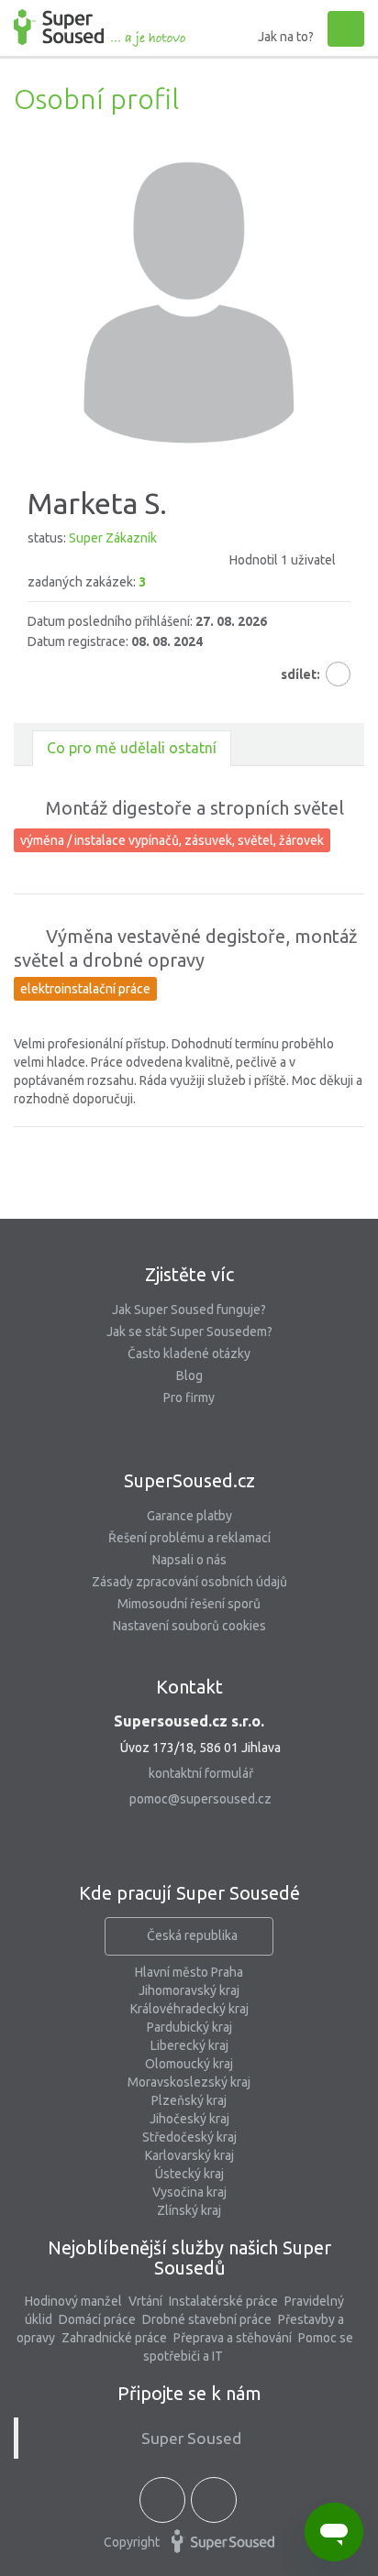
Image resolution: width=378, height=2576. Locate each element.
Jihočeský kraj (189, 2119)
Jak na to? (286, 37)
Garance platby (189, 1516)
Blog (189, 1376)
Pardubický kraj (189, 2027)
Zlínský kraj (189, 2210)
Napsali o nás (189, 1560)
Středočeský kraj (189, 2137)
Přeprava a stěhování (233, 2338)
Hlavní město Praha (189, 1972)
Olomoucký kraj (189, 2064)
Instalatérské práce (223, 2301)
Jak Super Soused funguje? (189, 1310)
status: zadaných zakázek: (182, 560)
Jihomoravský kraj (189, 1990)
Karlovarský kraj (189, 2155)
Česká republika (192, 1935)
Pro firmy (189, 1398)
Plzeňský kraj (189, 2100)
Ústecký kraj (189, 2174)
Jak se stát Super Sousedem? (189, 1332)
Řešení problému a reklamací (189, 1538)
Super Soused (191, 2438)
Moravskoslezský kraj (189, 2082)
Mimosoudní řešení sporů (189, 1604)
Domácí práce (97, 2319)
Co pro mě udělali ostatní (132, 748)
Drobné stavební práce (207, 2319)
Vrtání (145, 2301)
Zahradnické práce (114, 2338)
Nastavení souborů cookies (189, 1626)
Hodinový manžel (73, 2301)
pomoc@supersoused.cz (200, 1799)
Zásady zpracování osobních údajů (189, 1582)
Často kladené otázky (189, 1354)
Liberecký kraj (189, 2045)
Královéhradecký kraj (189, 2009)
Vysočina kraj (189, 2192)
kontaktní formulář (201, 1773)
